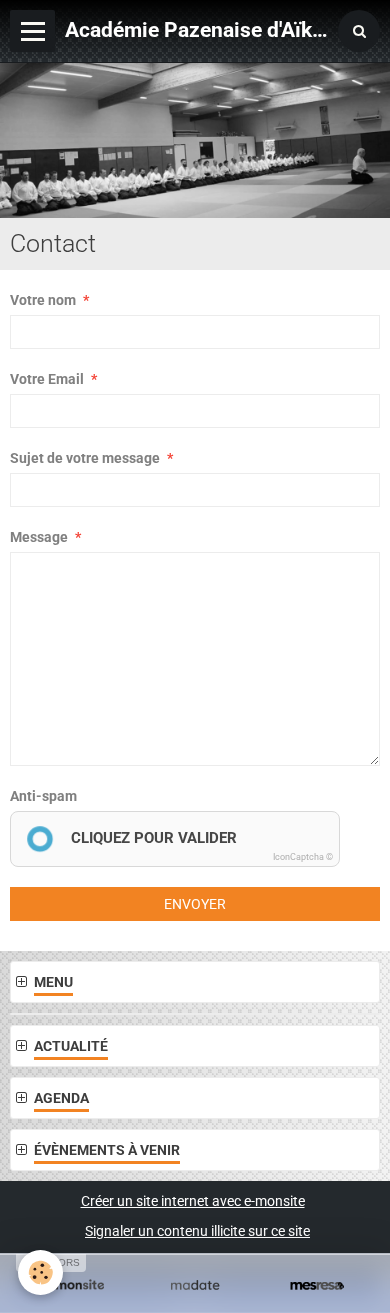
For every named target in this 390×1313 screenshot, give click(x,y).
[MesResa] (317, 1285)
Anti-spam (43, 796)
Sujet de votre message (85, 458)
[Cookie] (40, 1272)
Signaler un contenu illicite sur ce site (197, 1231)
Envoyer (195, 904)
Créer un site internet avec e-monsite (193, 1201)
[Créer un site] (73, 1285)
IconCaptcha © (303, 857)
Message (39, 537)
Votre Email (47, 379)
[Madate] (195, 1285)
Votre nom (43, 300)
